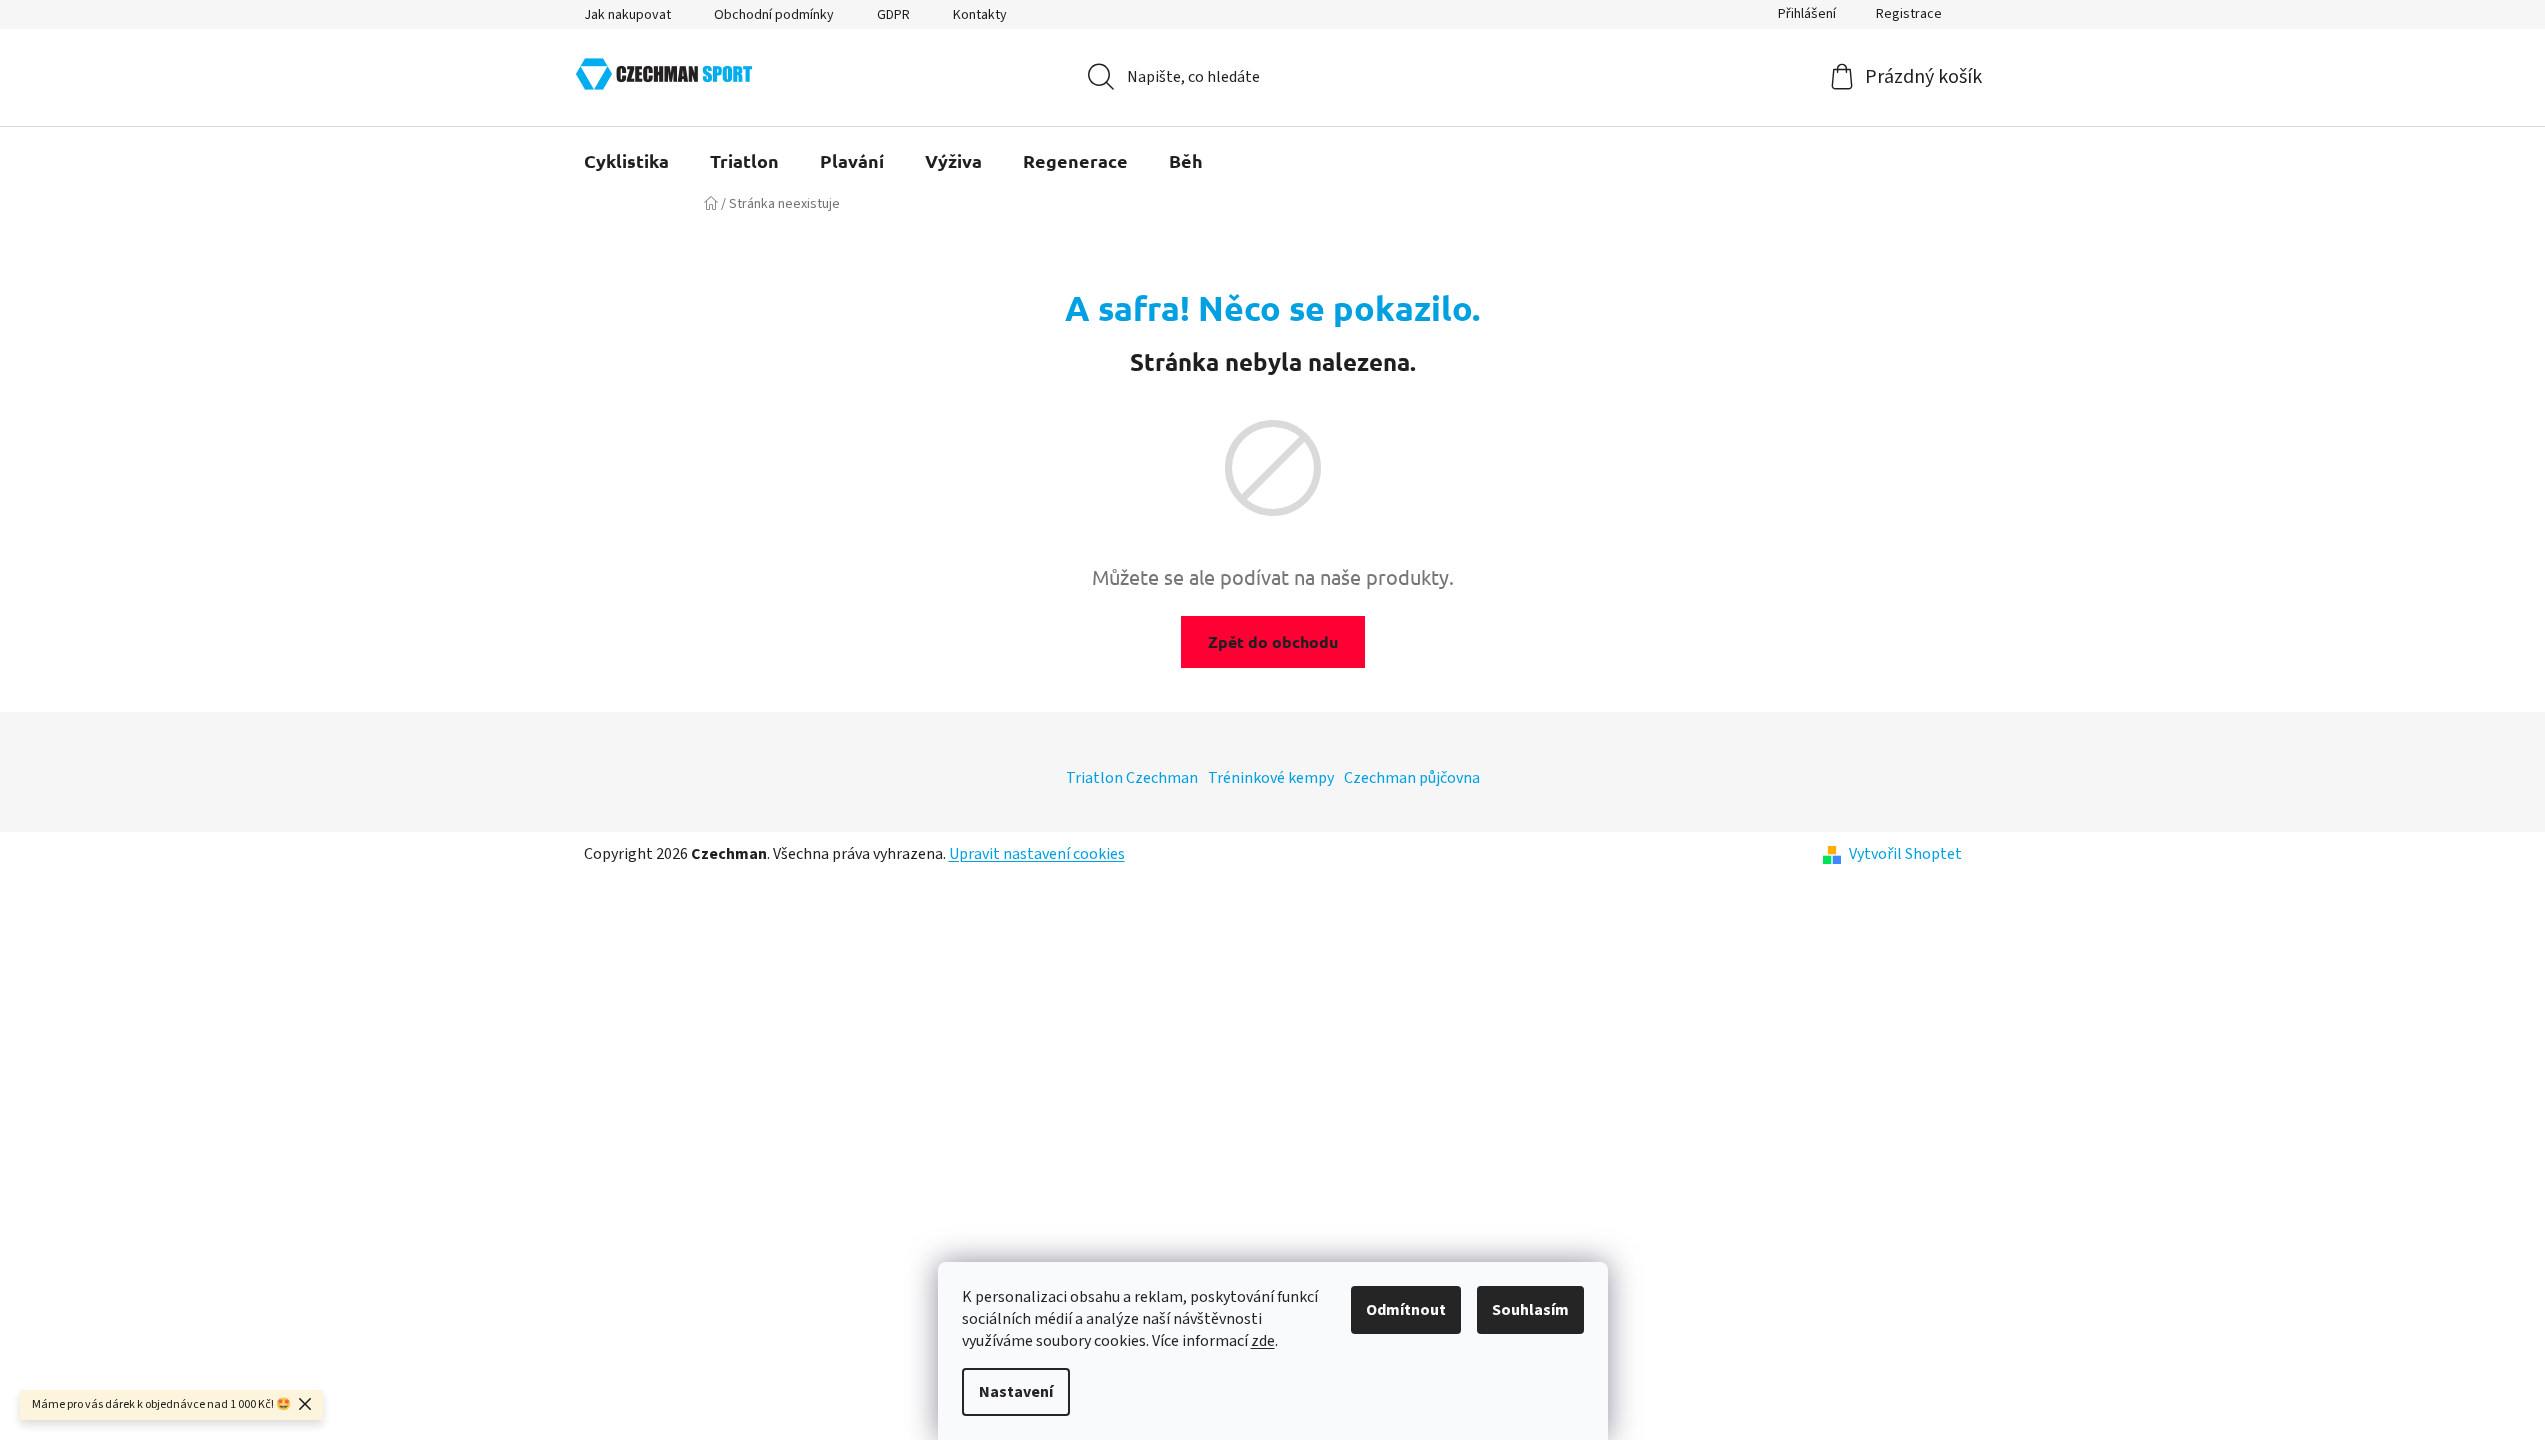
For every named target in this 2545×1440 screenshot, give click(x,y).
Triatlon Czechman (1132, 778)
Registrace (1909, 14)
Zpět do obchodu (1273, 641)
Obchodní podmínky (774, 15)
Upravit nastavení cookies (1037, 854)
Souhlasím (1530, 1310)
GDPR (893, 15)
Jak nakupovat (627, 15)
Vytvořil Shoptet (1905, 854)
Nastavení (1016, 1392)
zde (1263, 1341)
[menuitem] (626, 161)
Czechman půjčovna (1412, 778)
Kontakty (980, 15)
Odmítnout (1406, 1310)
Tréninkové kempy (1271, 778)
